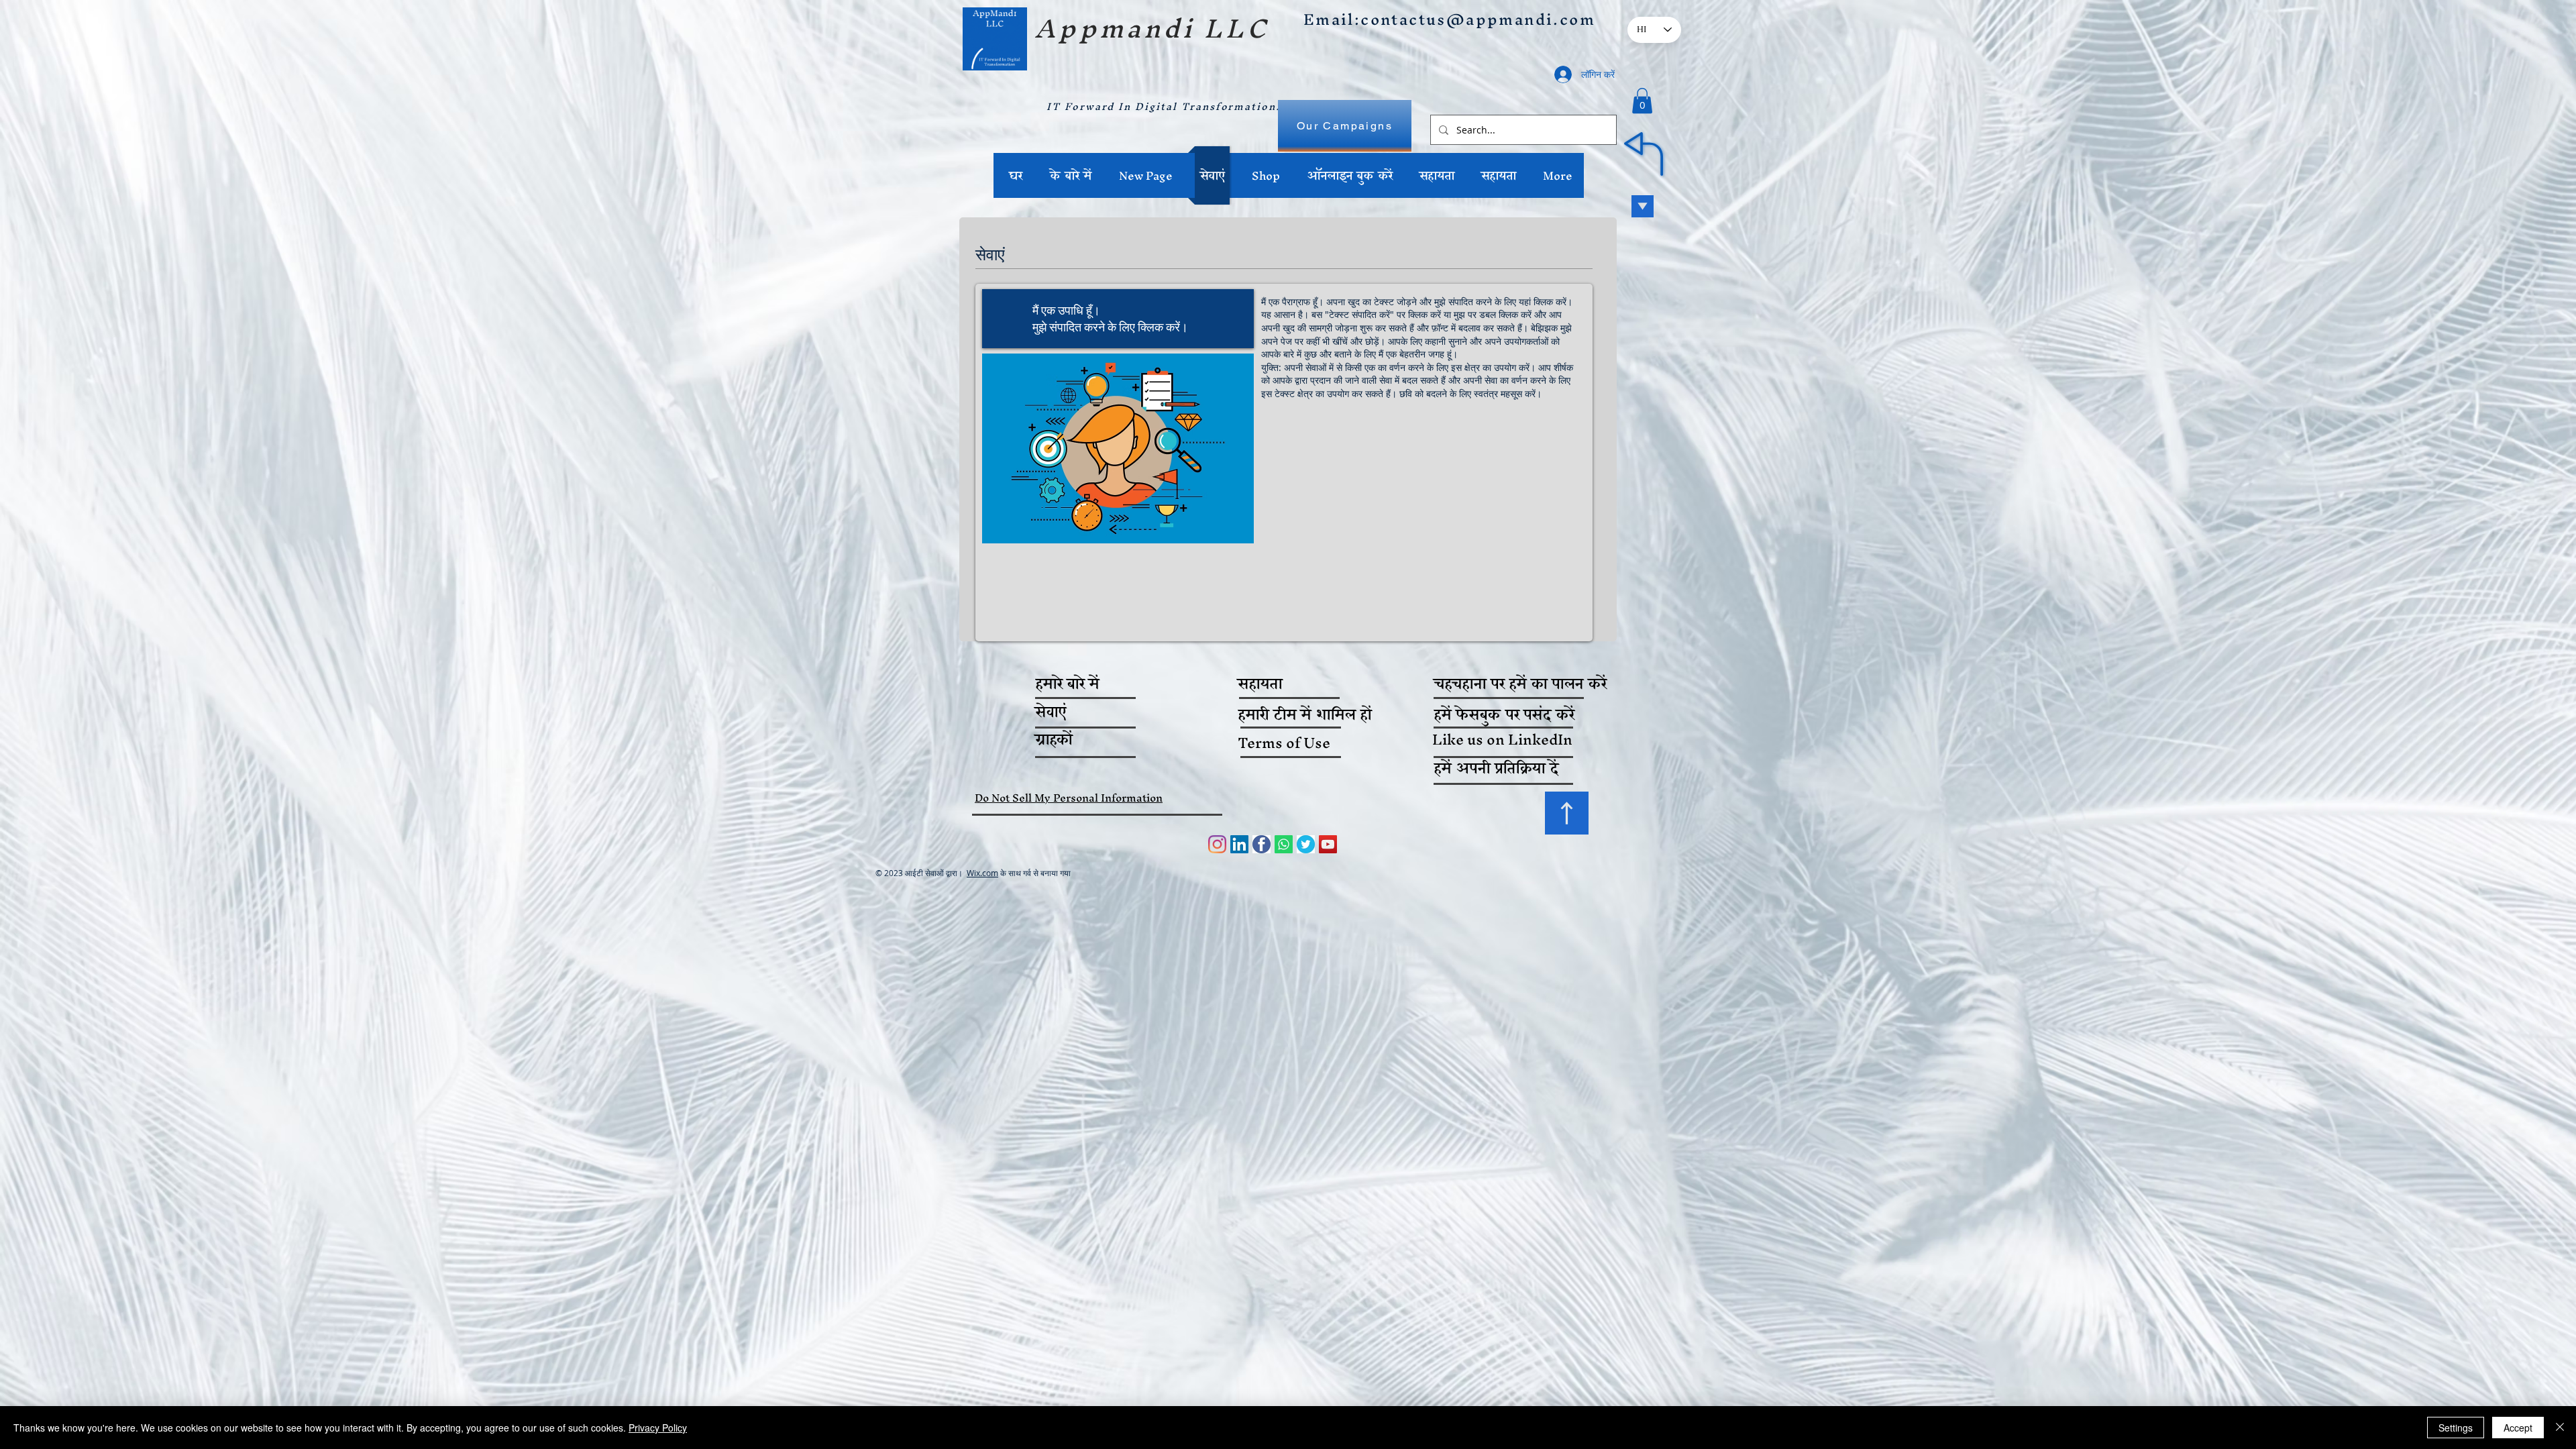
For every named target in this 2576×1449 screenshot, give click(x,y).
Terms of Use (1284, 743)
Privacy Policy (658, 1428)
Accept (2518, 1428)
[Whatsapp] (1284, 844)
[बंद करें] (2560, 1428)
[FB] (1262, 844)
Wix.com (982, 873)
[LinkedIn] (1239, 844)
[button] (1642, 101)
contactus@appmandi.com (1478, 19)
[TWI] (1306, 844)
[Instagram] (1217, 844)
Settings (2456, 1428)
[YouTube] (1328, 844)
